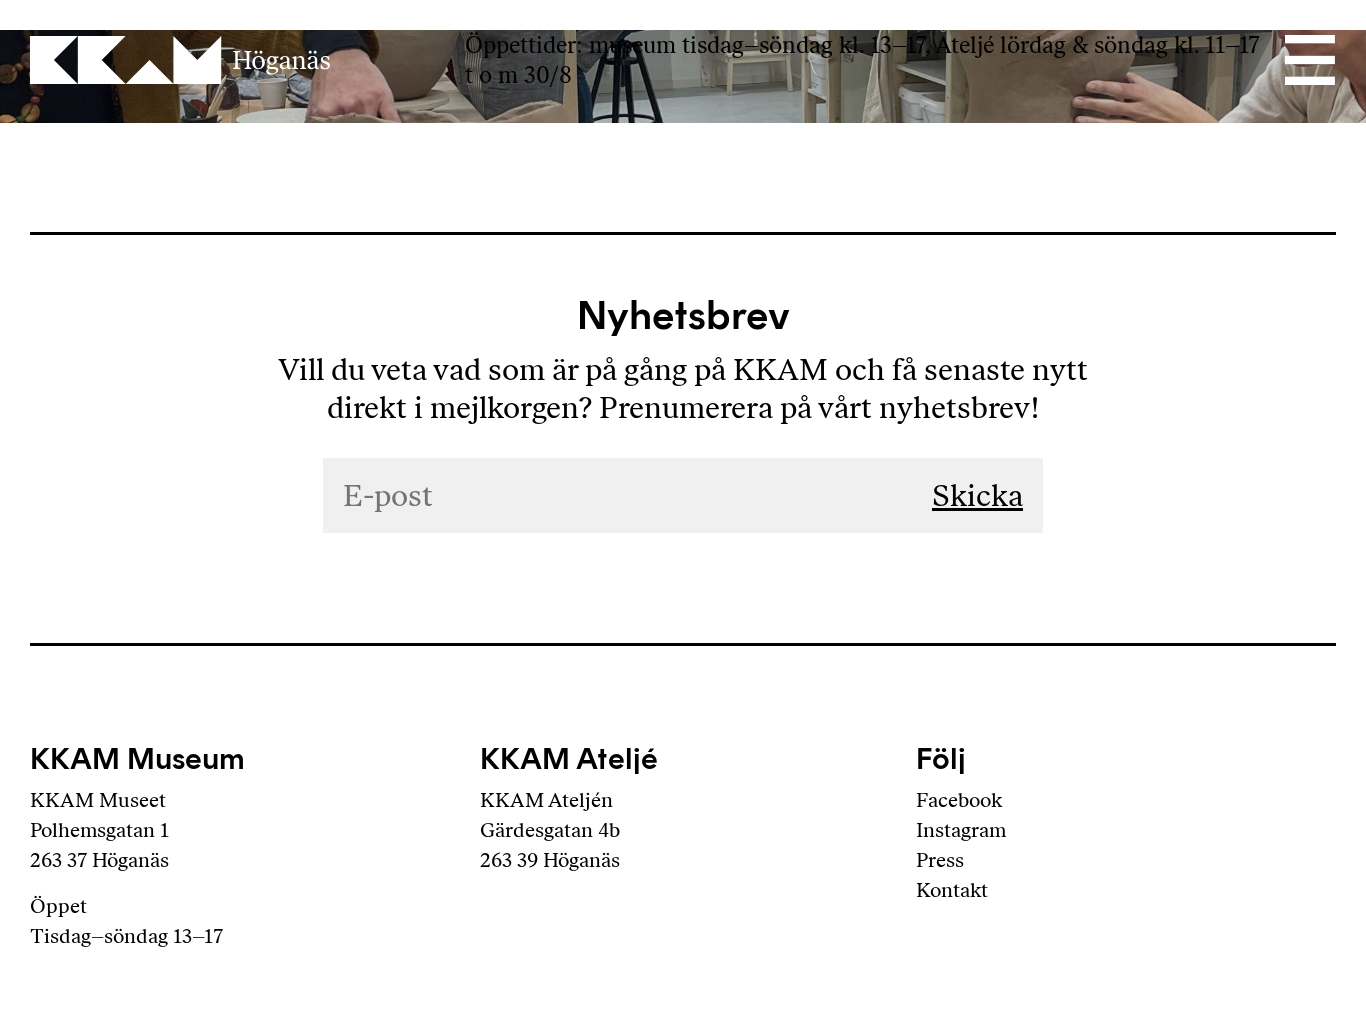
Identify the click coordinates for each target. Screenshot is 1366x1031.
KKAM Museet (98, 800)
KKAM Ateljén (546, 800)
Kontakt (952, 890)
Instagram (961, 830)
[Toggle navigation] (1308, 60)
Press (940, 860)
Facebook (959, 800)
